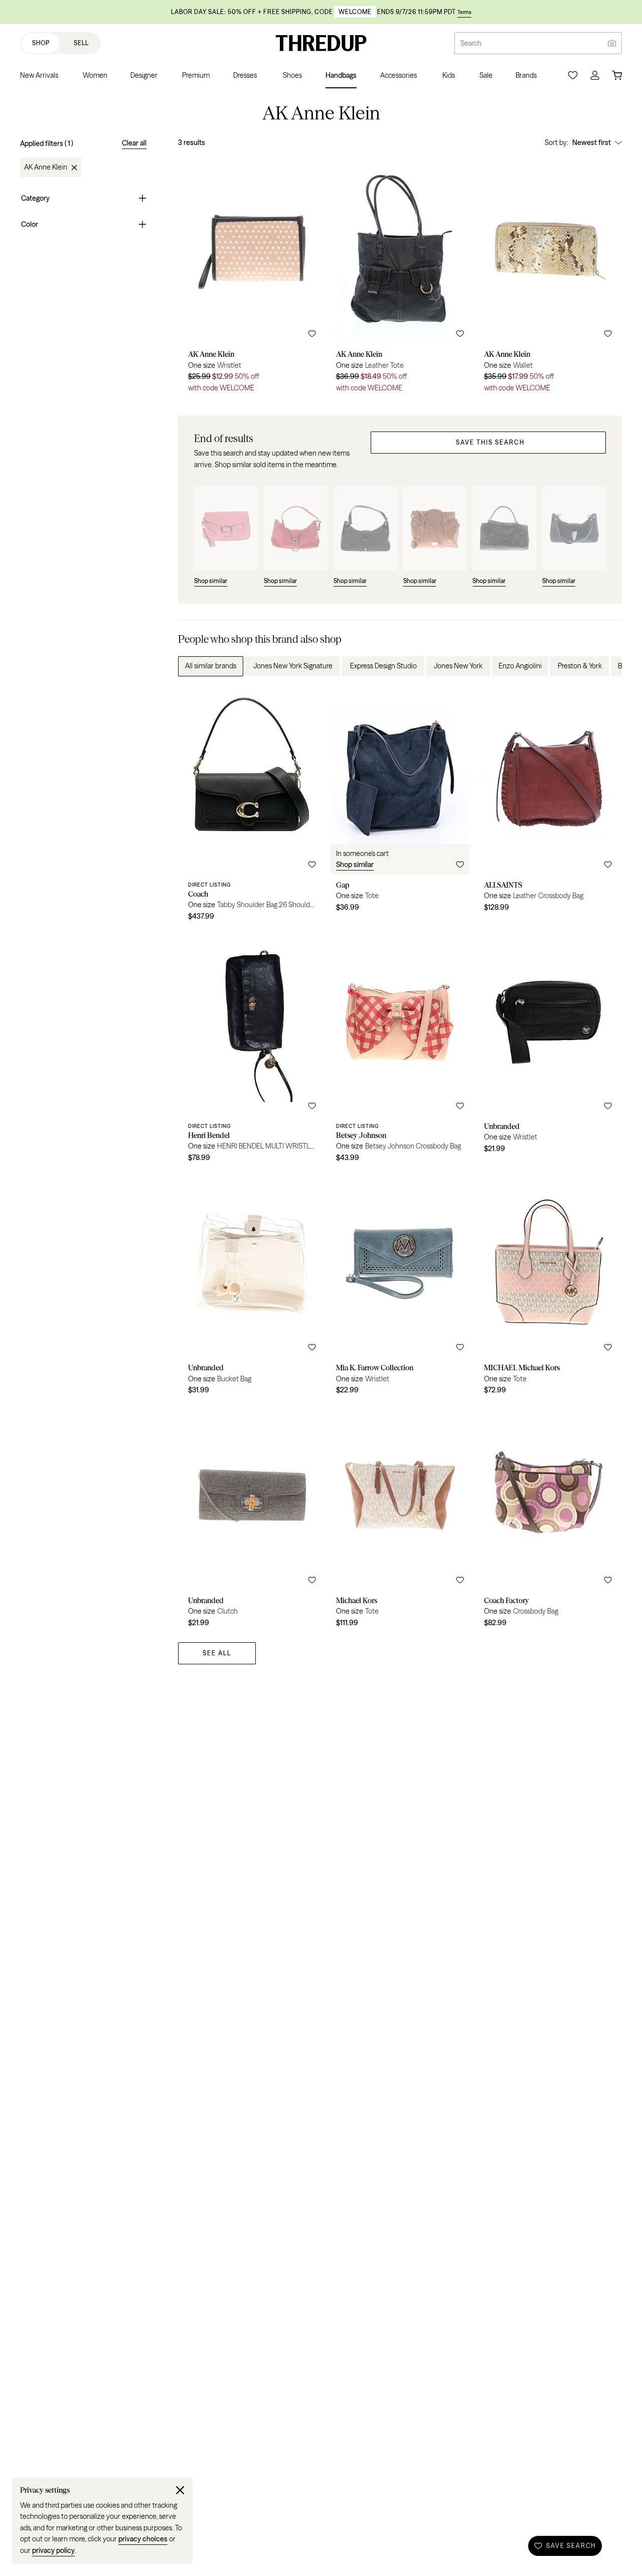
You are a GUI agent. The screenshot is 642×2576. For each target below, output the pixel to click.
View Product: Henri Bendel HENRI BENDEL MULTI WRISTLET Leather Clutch (252, 1048)
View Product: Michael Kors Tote (400, 1518)
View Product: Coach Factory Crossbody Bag (548, 1518)
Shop (41, 43)
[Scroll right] (606, 666)
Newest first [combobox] (592, 142)
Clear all (134, 143)
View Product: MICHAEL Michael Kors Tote (548, 1285)
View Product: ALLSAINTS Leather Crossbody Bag (548, 807)
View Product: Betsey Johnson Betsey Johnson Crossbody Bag (400, 1048)
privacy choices (143, 2539)
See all (217, 1653)
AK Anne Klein (46, 168)
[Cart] (617, 75)
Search (471, 43)
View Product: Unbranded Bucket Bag (252, 1285)
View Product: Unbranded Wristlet (548, 1048)
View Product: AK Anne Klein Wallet (548, 277)
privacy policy (53, 2550)
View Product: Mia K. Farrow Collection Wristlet (400, 1285)
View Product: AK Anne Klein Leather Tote (400, 277)
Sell (81, 43)
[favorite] (312, 334)
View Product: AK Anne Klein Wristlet (252, 277)
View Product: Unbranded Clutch (252, 1518)
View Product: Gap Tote (400, 807)
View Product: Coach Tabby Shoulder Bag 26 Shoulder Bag (252, 807)
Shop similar (355, 865)
